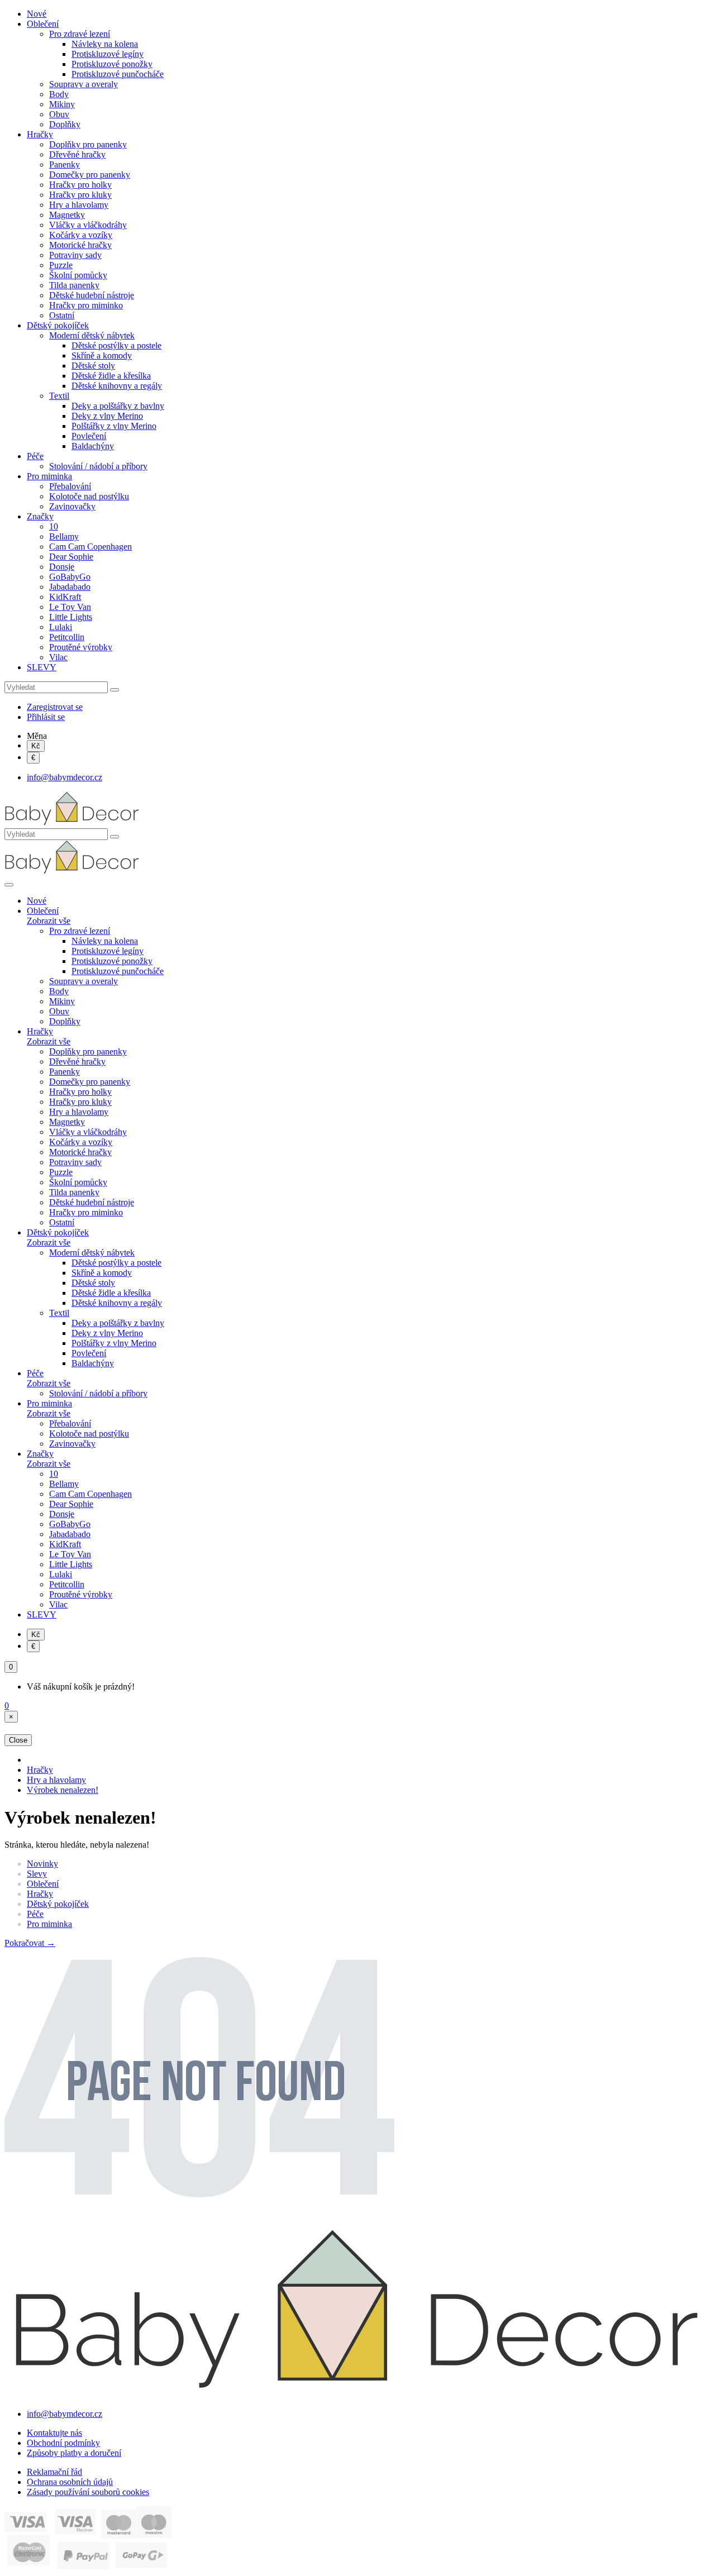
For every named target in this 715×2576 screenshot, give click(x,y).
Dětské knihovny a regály (117, 386)
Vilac (58, 657)
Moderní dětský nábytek (92, 335)
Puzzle (61, 265)
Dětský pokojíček (58, 325)
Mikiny (62, 104)
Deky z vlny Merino (107, 416)
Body (59, 94)
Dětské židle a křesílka (111, 376)
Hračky (40, 134)
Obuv (59, 114)
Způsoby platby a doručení (74, 2453)
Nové (37, 14)
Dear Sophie (71, 557)
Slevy (37, 1874)
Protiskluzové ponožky (112, 64)
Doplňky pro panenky (88, 144)
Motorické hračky (80, 245)
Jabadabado (70, 587)
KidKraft (65, 597)
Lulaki (61, 627)
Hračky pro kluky (80, 195)
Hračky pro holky (80, 185)
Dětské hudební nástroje (92, 295)
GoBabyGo (70, 577)
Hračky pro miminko (86, 305)
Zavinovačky (72, 506)
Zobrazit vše (49, 921)
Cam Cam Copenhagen (90, 547)
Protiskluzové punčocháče (118, 74)
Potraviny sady (75, 255)
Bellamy (64, 536)
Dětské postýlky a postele (116, 345)
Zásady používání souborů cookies (88, 2492)
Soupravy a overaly (84, 84)
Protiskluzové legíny (108, 54)
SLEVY (42, 667)
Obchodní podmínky (63, 2443)
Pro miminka (49, 476)
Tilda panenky (74, 285)
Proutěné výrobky (81, 647)
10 (54, 526)
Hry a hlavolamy (79, 205)
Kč (36, 746)
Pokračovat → (30, 1943)
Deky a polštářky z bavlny (118, 406)
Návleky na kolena (105, 44)
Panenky (65, 164)
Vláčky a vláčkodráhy (88, 225)
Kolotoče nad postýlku (89, 496)
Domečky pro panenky (90, 175)
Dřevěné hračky (77, 154)
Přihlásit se (46, 717)
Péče (35, 456)
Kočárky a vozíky (81, 235)
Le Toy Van (70, 607)
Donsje (62, 567)
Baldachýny (93, 446)
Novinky (42, 1864)
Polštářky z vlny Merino (114, 426)
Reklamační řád (54, 2472)
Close (18, 1740)
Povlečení (89, 436)
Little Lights (71, 617)
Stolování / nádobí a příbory (98, 466)
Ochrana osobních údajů (70, 2482)
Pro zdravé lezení (80, 34)
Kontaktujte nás (54, 2433)
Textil (59, 396)
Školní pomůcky (78, 275)
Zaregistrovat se (55, 707)
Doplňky (65, 124)
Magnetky (67, 215)
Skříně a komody (102, 356)
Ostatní (62, 315)
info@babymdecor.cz (65, 777)
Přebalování (70, 486)
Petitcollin (67, 637)
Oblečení (43, 24)
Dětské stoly (93, 366)
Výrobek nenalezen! (63, 1790)
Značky (40, 516)
